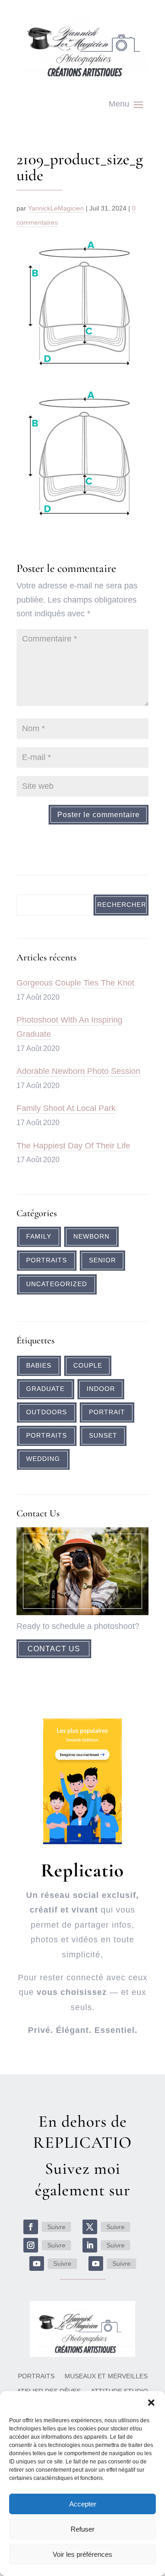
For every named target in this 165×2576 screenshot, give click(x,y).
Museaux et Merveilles (106, 2376)
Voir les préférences (82, 2554)
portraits (47, 1436)
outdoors (47, 1412)
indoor (101, 1389)
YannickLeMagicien (56, 208)
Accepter (83, 2504)
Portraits (47, 1260)
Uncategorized (57, 1284)
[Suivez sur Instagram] (31, 2245)
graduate (45, 1389)
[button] (151, 2403)
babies (39, 1366)
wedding (43, 1459)
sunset (103, 1436)
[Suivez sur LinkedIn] (90, 2245)
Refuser (82, 2529)
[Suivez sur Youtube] (37, 2263)
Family (39, 1237)
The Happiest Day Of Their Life (73, 1146)
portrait (107, 1412)
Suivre (56, 2227)
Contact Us (54, 1649)
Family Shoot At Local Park (66, 1108)
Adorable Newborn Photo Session (78, 1071)
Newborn (91, 1237)
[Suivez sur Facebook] (31, 2227)
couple (88, 1366)
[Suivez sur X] (90, 2227)
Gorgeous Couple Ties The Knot (75, 983)
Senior (102, 1260)
